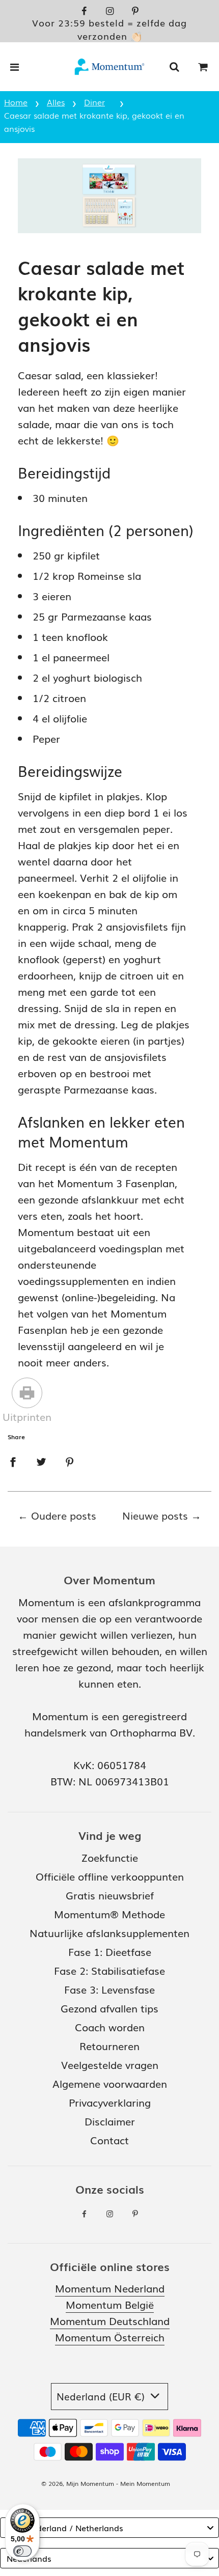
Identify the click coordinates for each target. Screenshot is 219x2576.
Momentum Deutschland (110, 2320)
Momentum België (110, 2304)
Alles (56, 102)
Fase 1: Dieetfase (110, 1951)
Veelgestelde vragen (110, 2064)
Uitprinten (27, 1416)
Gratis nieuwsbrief (110, 1895)
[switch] (22, 2551)
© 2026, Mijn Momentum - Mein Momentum (106, 2483)
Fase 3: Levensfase (109, 1989)
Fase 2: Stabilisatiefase (109, 1970)
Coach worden (110, 2027)
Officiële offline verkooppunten (110, 1876)
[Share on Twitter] (41, 1460)
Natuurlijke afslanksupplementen (109, 1933)
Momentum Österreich (110, 2337)
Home (16, 102)
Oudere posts (64, 1515)
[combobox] (109, 2528)
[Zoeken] (174, 67)
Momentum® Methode (109, 1914)
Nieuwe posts (155, 1515)
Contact (109, 2140)
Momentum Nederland (110, 2288)
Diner (94, 102)
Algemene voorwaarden (110, 2083)
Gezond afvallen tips (109, 2008)
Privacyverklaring (110, 2102)
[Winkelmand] (203, 67)
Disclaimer (110, 2121)
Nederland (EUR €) (102, 2396)
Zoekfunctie (110, 1857)
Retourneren (109, 2046)
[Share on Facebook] (13, 1460)
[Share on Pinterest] (70, 1460)
